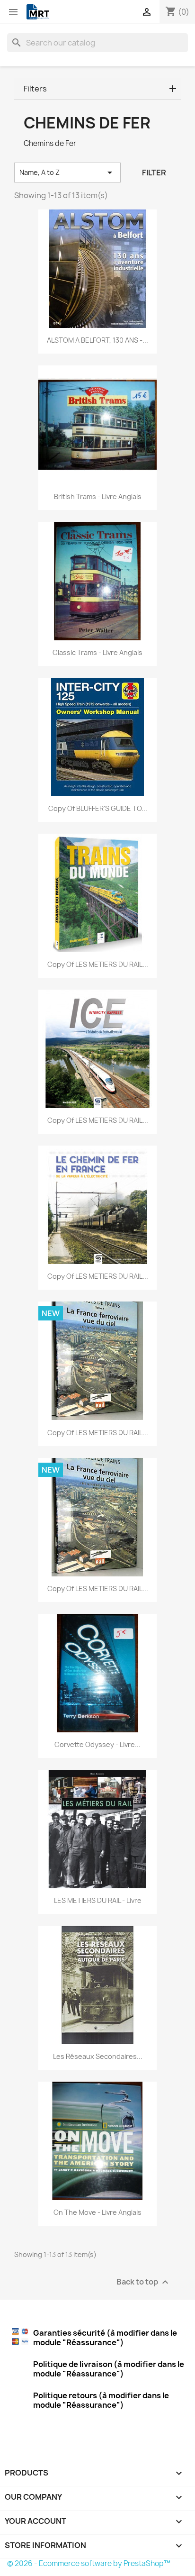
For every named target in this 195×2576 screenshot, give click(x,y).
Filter (154, 173)
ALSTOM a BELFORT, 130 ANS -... (97, 340)
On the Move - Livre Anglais (97, 2212)
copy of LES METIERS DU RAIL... (98, 964)
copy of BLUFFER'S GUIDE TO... (98, 808)
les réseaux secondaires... (98, 2056)
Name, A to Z (67, 173)
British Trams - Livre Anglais (98, 496)
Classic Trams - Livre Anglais (97, 652)
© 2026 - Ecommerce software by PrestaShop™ (89, 2563)
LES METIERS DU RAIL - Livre (98, 1900)
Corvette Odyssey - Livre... (97, 1744)
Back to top (144, 2282)
